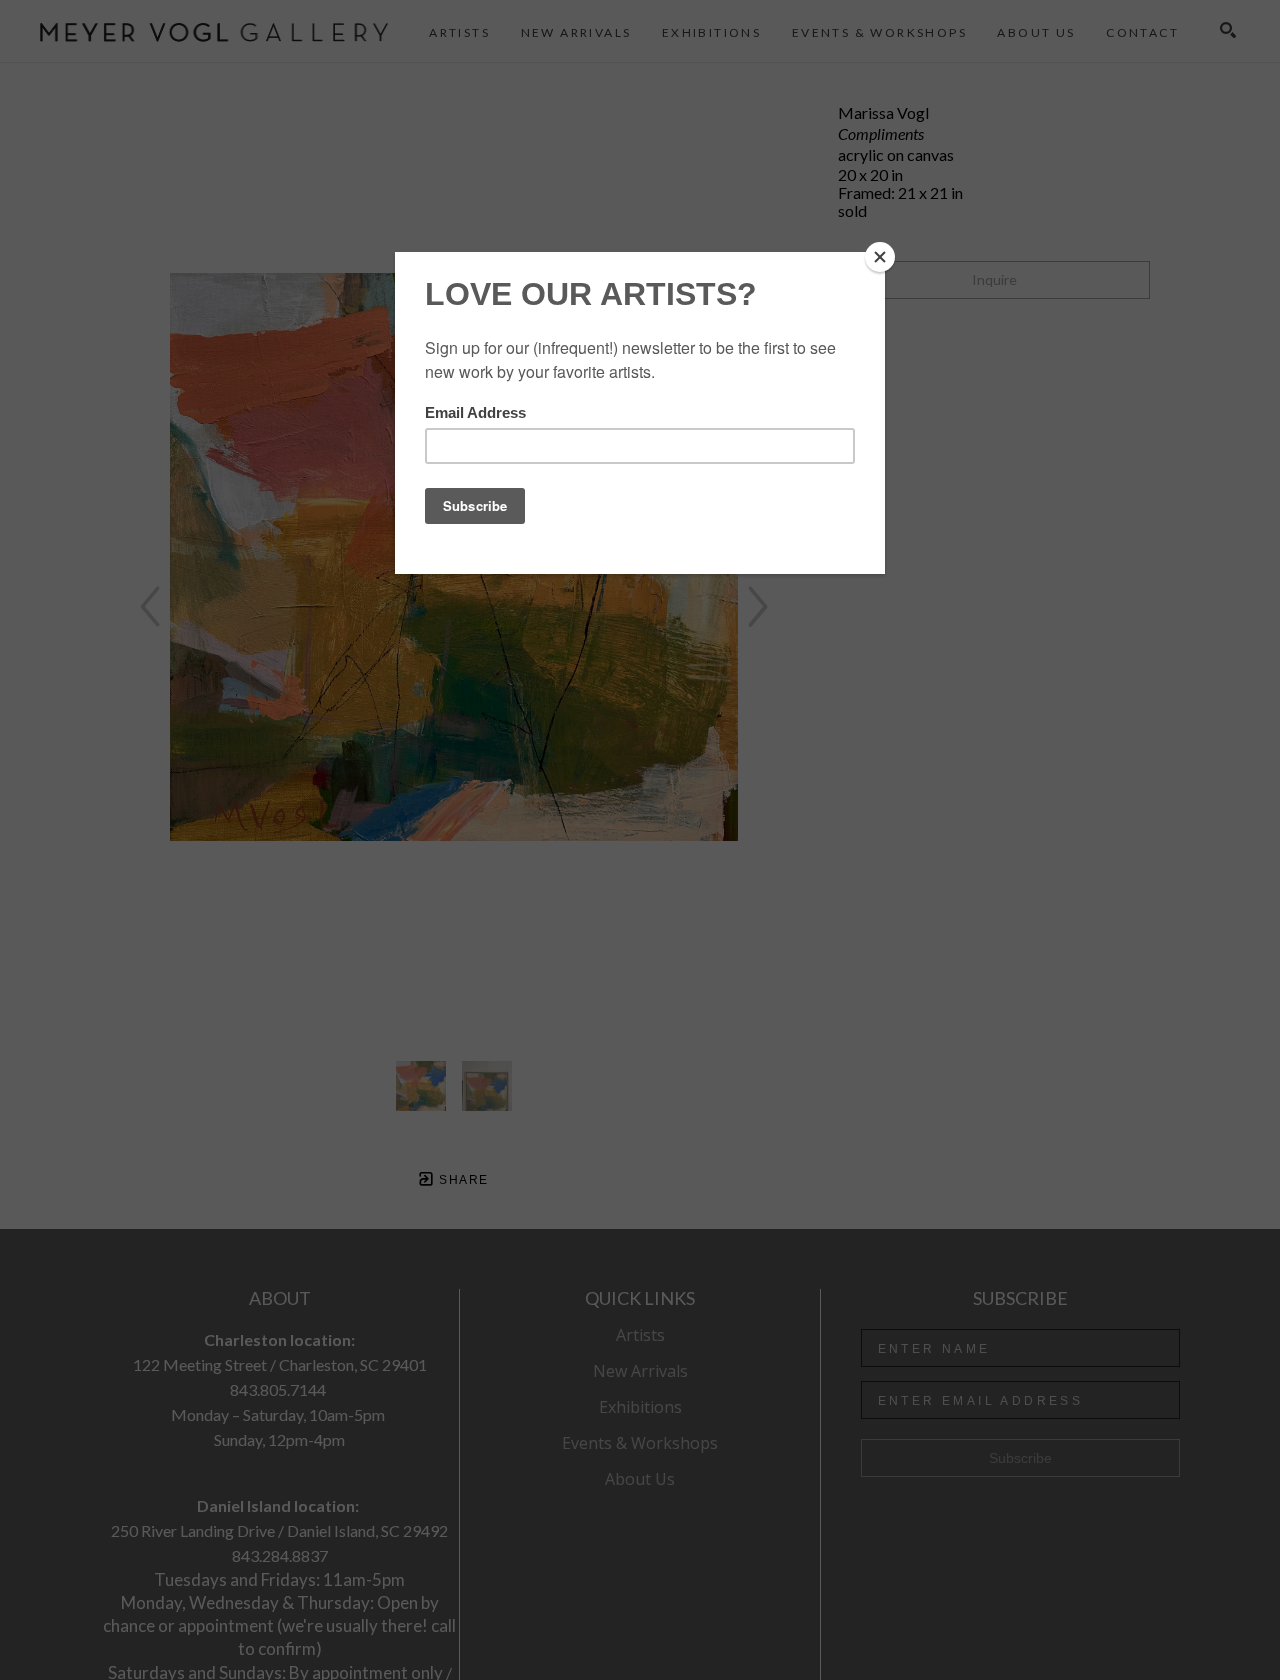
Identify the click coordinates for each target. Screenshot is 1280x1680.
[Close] (880, 257)
